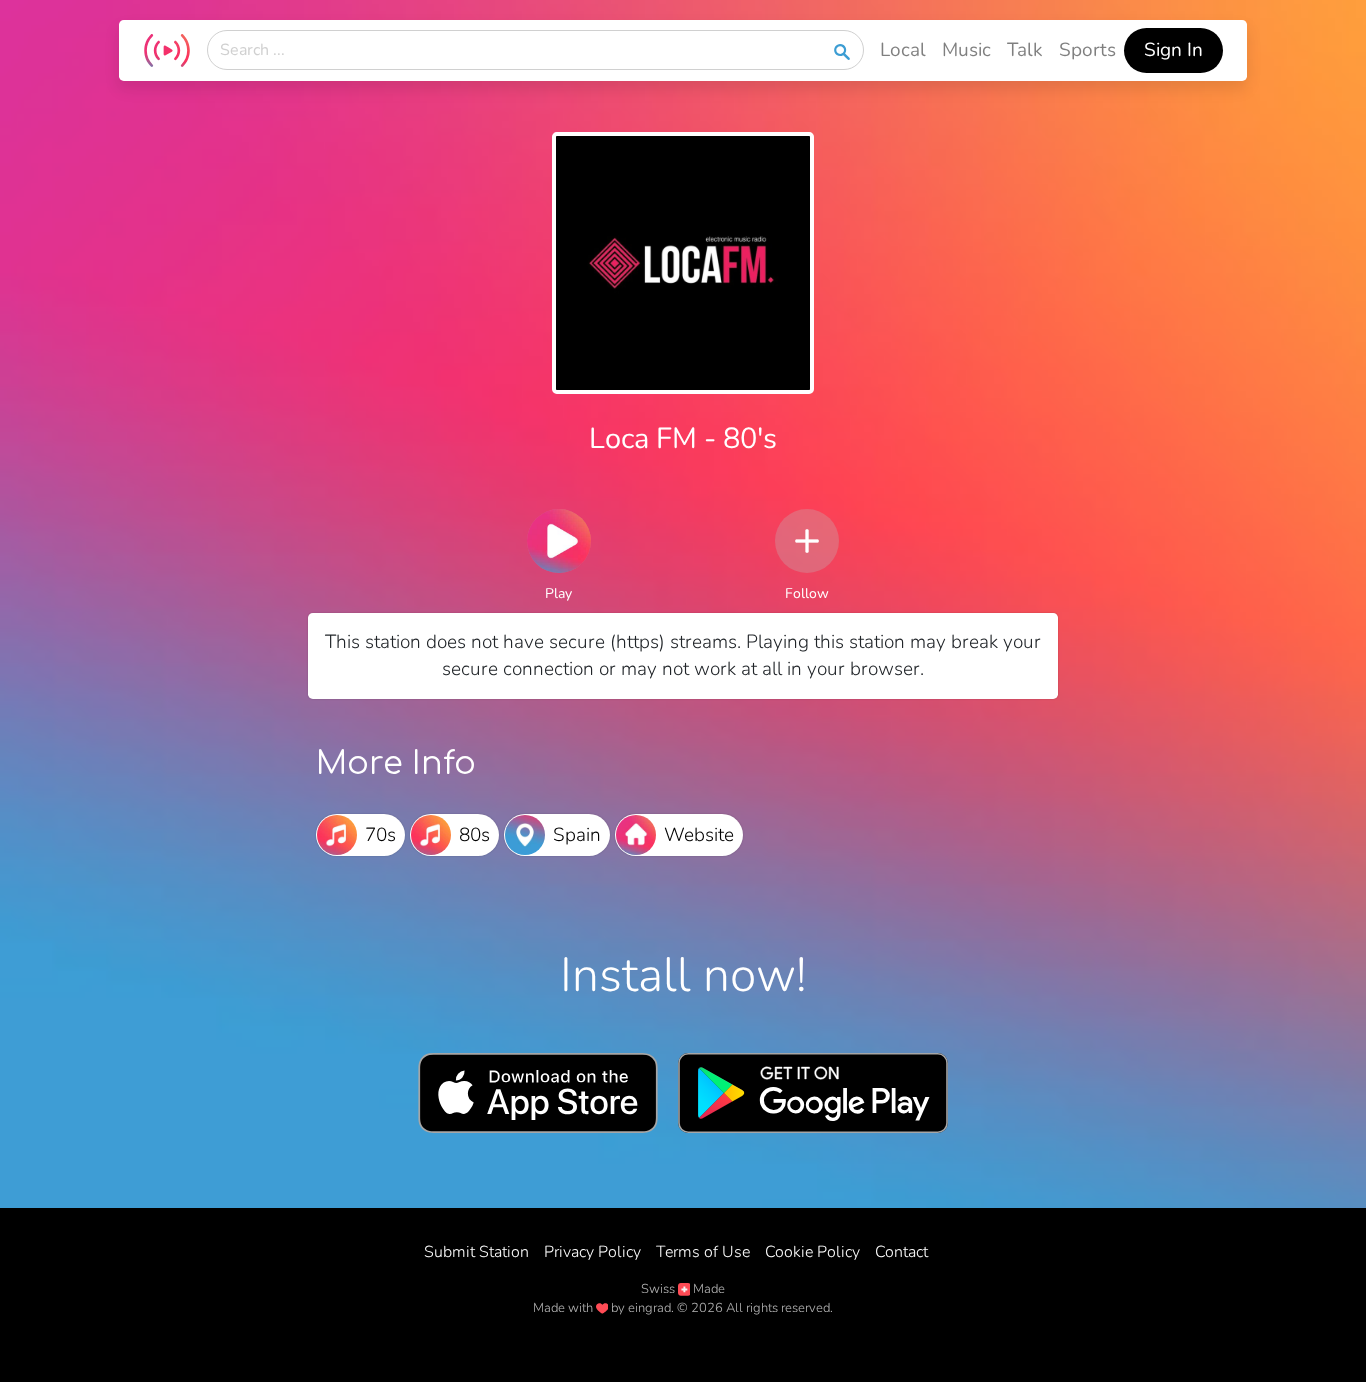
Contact (901, 1252)
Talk (1025, 50)
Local (903, 50)
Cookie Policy (812, 1252)
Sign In (1173, 50)
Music (966, 50)
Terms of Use (703, 1252)
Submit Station (476, 1252)
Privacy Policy (592, 1252)
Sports (1087, 50)
